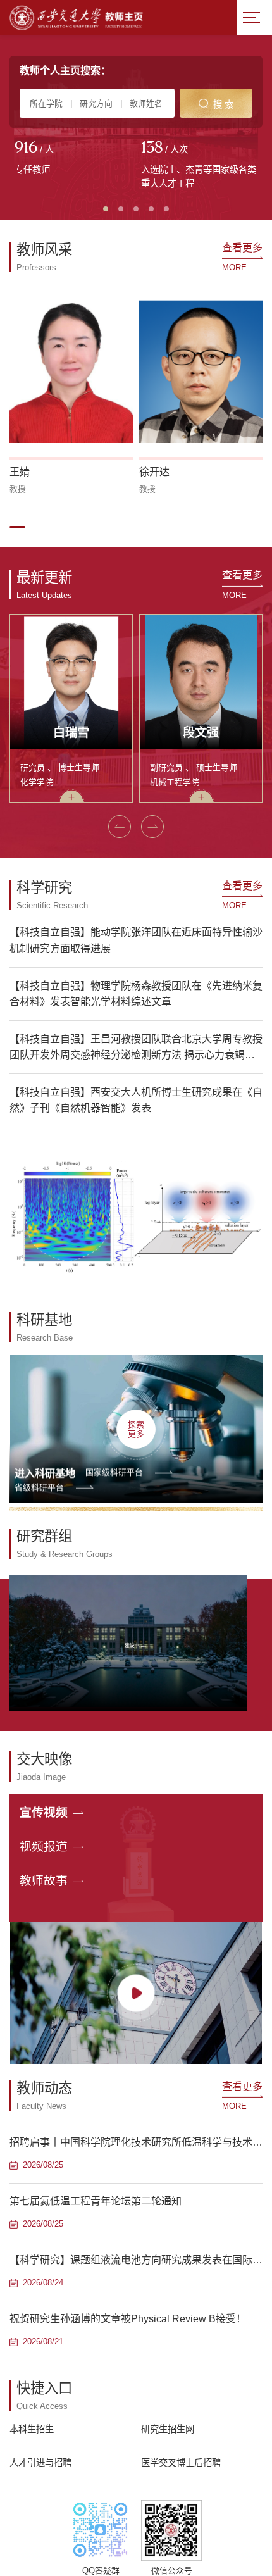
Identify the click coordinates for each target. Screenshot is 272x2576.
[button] (17, 527)
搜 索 (223, 104)
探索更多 (136, 1429)
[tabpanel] (73, 159)
